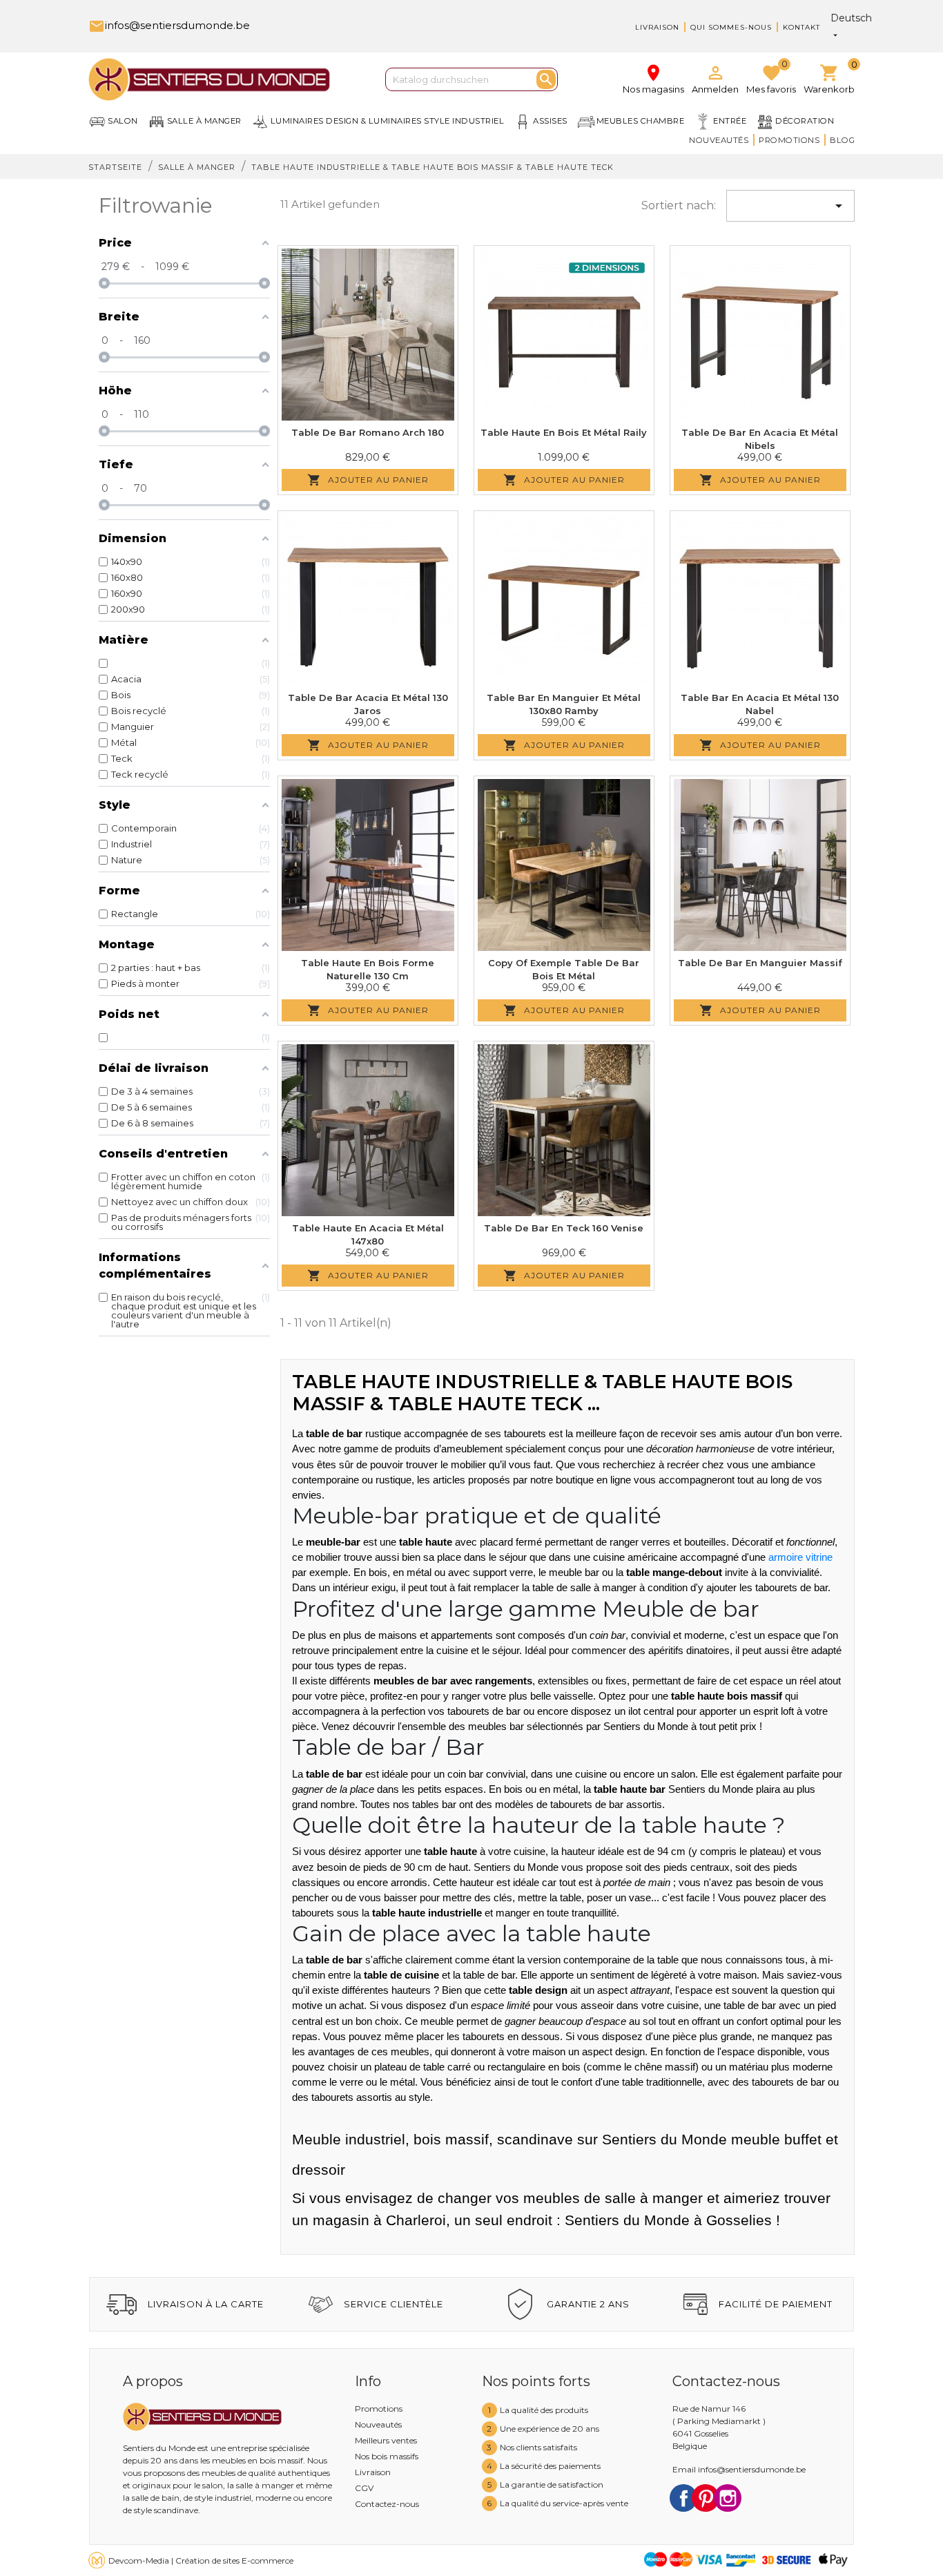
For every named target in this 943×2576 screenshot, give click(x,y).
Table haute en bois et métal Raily (564, 432)
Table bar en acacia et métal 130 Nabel (760, 704)
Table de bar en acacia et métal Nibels (760, 439)
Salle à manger (204, 121)
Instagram (728, 2498)
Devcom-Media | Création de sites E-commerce (201, 2560)
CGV (364, 2488)
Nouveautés (719, 140)
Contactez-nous (387, 2504)
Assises (550, 121)
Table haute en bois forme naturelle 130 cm (368, 970)
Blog (842, 140)
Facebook (683, 2498)
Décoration (805, 121)
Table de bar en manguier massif (760, 963)
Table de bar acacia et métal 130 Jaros (368, 704)
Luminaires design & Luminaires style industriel (388, 121)
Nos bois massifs (387, 2456)
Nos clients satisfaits (538, 2447)
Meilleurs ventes (386, 2440)
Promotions (789, 140)
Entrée (730, 121)
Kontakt (801, 27)
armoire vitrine (800, 1557)
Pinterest (706, 2498)
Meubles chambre (641, 121)
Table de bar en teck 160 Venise (564, 1228)
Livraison (657, 27)
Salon (123, 121)
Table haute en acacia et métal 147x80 (368, 1235)
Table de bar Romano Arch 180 (368, 432)
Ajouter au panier (368, 480)
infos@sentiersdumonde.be (169, 25)
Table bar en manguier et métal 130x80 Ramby (564, 704)
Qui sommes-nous (731, 27)
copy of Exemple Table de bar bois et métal (564, 970)
